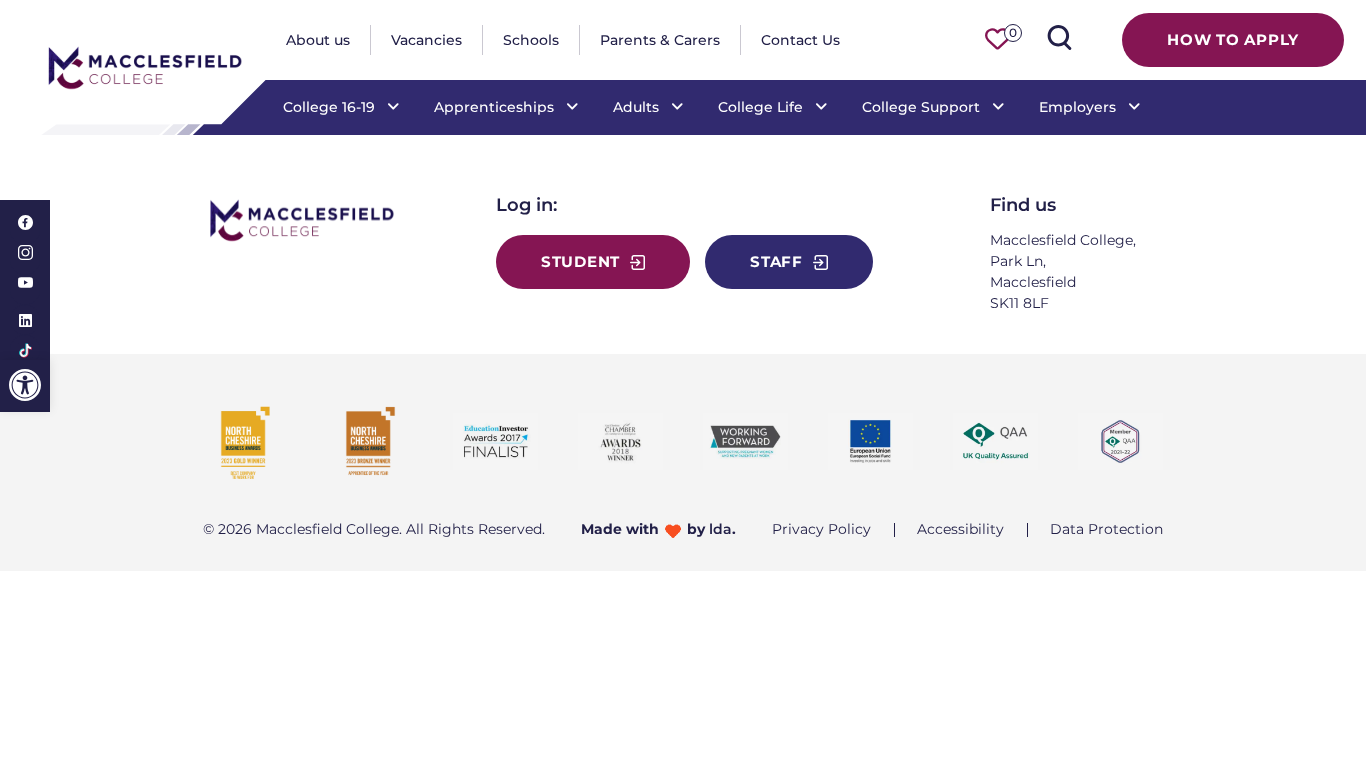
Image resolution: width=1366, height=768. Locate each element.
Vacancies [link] (426, 40)
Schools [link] (531, 40)
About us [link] (318, 40)
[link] (25, 385)
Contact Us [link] (800, 40)
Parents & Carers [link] (660, 40)
